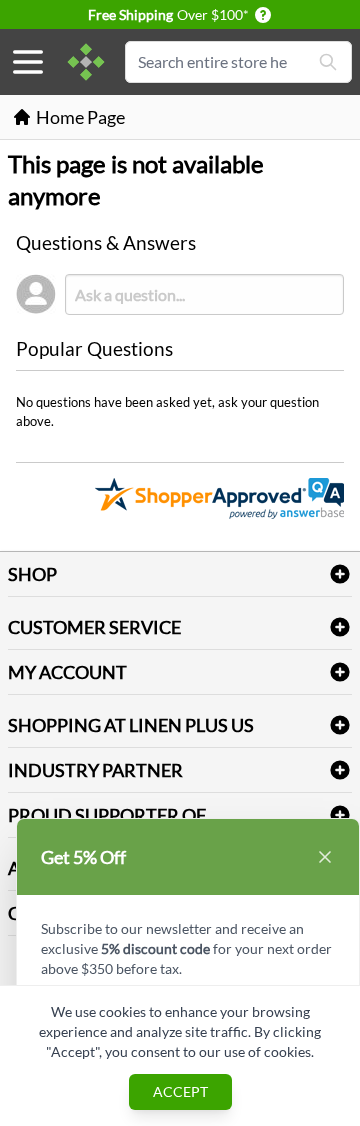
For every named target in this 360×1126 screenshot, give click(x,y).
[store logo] (86, 62)
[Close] (325, 857)
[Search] (328, 62)
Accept (180, 1091)
